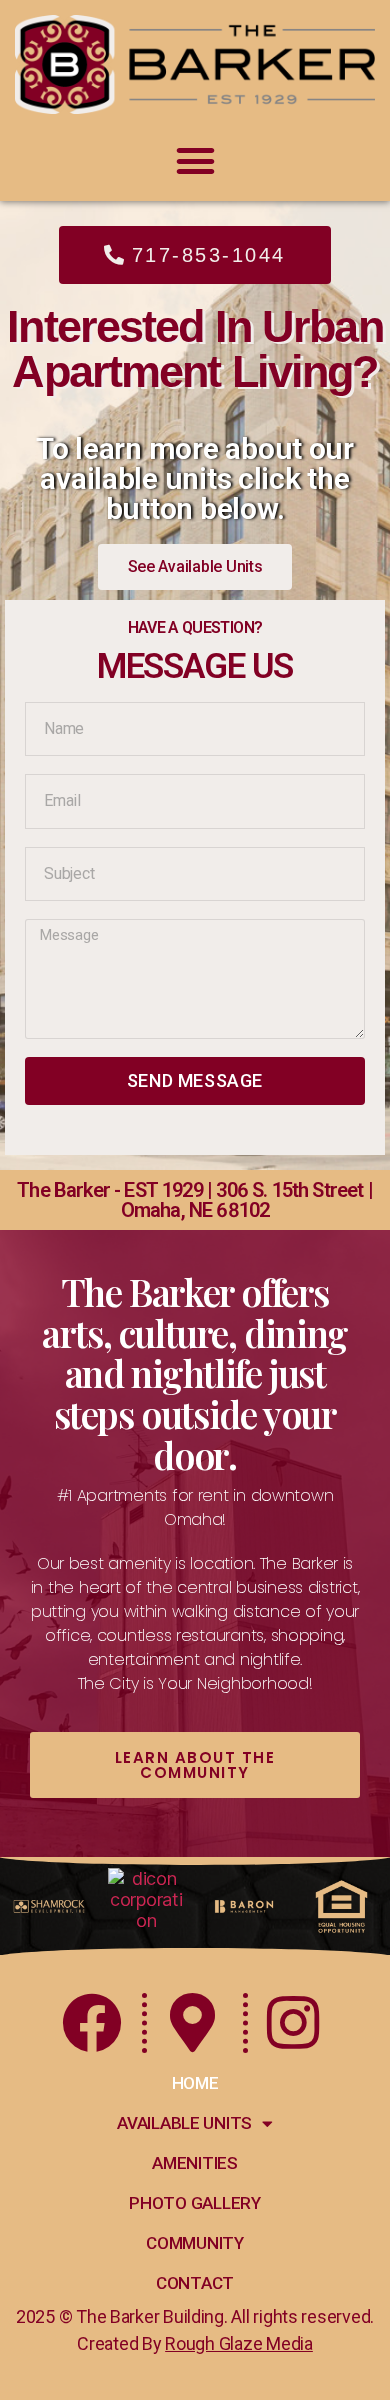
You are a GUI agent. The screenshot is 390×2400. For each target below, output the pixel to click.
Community (195, 2243)
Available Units (184, 2123)
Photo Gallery (195, 2203)
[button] (194, 160)
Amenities (195, 2163)
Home (195, 2083)
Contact (195, 2283)
